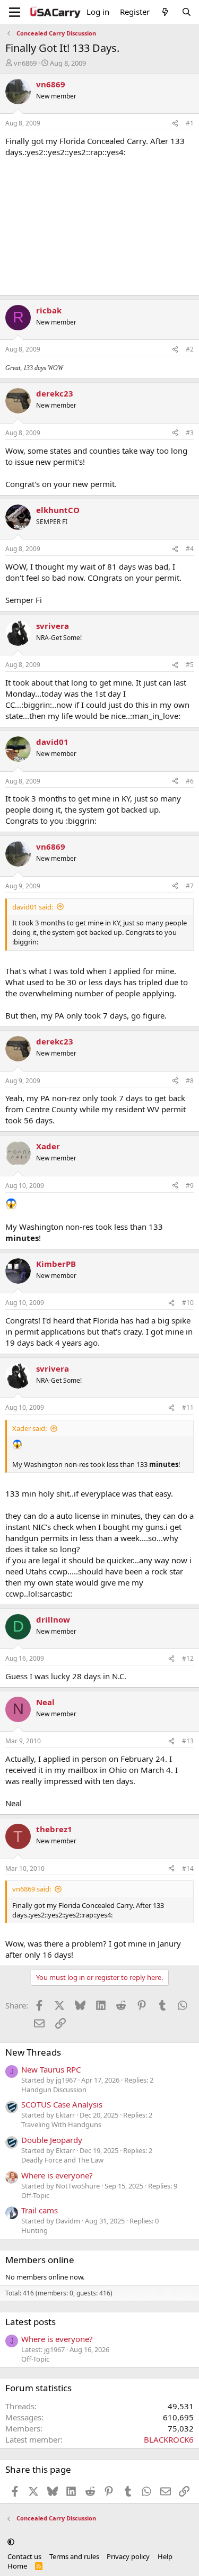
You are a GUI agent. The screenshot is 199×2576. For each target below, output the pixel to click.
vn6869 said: (32, 1889)
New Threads (33, 2052)
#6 (190, 781)
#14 (188, 1868)
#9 (190, 1186)
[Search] (187, 12)
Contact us (24, 2556)
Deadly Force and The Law (62, 2160)
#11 (188, 1407)
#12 (188, 1658)
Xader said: (29, 1428)
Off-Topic (35, 2195)
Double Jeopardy (52, 2140)
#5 (190, 665)
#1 (190, 123)
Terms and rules (74, 2556)
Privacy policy (128, 2556)
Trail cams (40, 2210)
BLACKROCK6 (169, 2439)
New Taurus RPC (51, 2069)
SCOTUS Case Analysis (62, 2104)
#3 (190, 433)
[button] (11, 2542)
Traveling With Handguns (61, 2124)
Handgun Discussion (54, 2089)
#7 (190, 886)
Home (17, 2566)
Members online (40, 2260)
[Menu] (15, 12)
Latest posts (31, 2322)
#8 (190, 1081)
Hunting (34, 2230)
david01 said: (33, 907)
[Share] (175, 124)
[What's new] (165, 12)
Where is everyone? (57, 2175)
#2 (190, 349)
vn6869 (25, 63)
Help (165, 2556)
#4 (190, 549)
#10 (188, 1303)
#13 (188, 1741)
